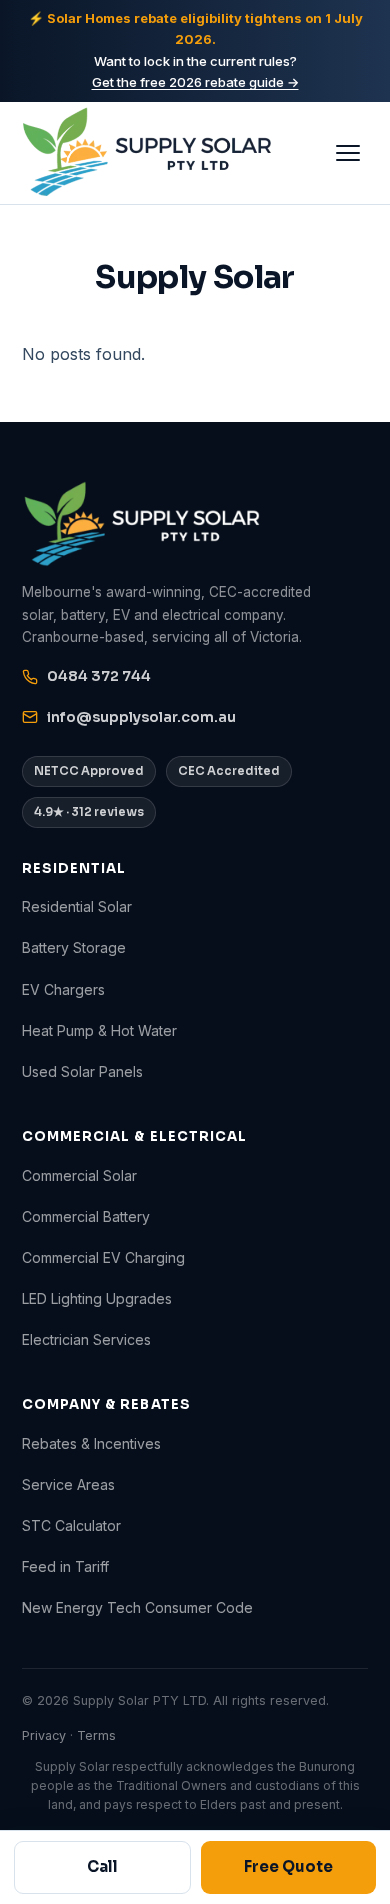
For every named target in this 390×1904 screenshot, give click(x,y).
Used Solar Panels (82, 1071)
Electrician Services (86, 1339)
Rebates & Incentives (91, 1443)
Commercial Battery (86, 1216)
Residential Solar (77, 906)
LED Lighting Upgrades (97, 1298)
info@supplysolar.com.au (141, 717)
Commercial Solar (79, 1175)
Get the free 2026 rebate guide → (195, 82)
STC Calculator (71, 1525)
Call (102, 1866)
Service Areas (68, 1484)
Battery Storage (74, 947)
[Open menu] (348, 153)
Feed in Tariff (65, 1566)
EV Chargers (63, 989)
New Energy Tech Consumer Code (137, 1607)
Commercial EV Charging (103, 1257)
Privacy (44, 1735)
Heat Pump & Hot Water (99, 1030)
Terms (96, 1735)
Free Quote (288, 1866)
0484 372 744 (99, 676)
